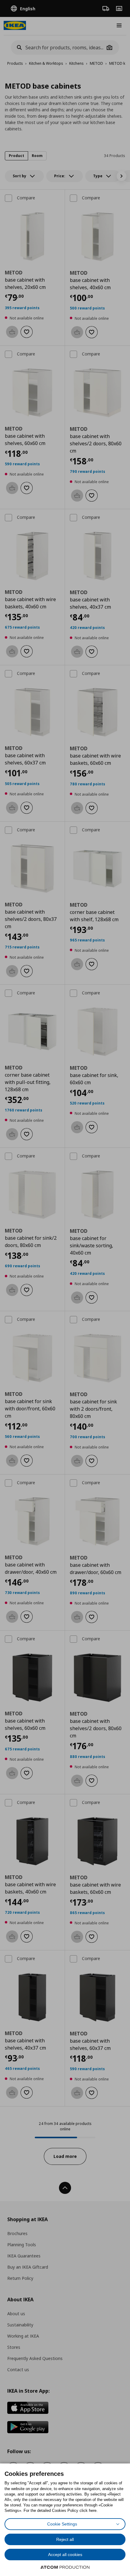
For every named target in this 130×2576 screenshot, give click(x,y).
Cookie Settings (62, 2524)
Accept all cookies (65, 2555)
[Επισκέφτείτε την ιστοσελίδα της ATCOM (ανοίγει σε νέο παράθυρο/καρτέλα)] (65, 2567)
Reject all (65, 2539)
